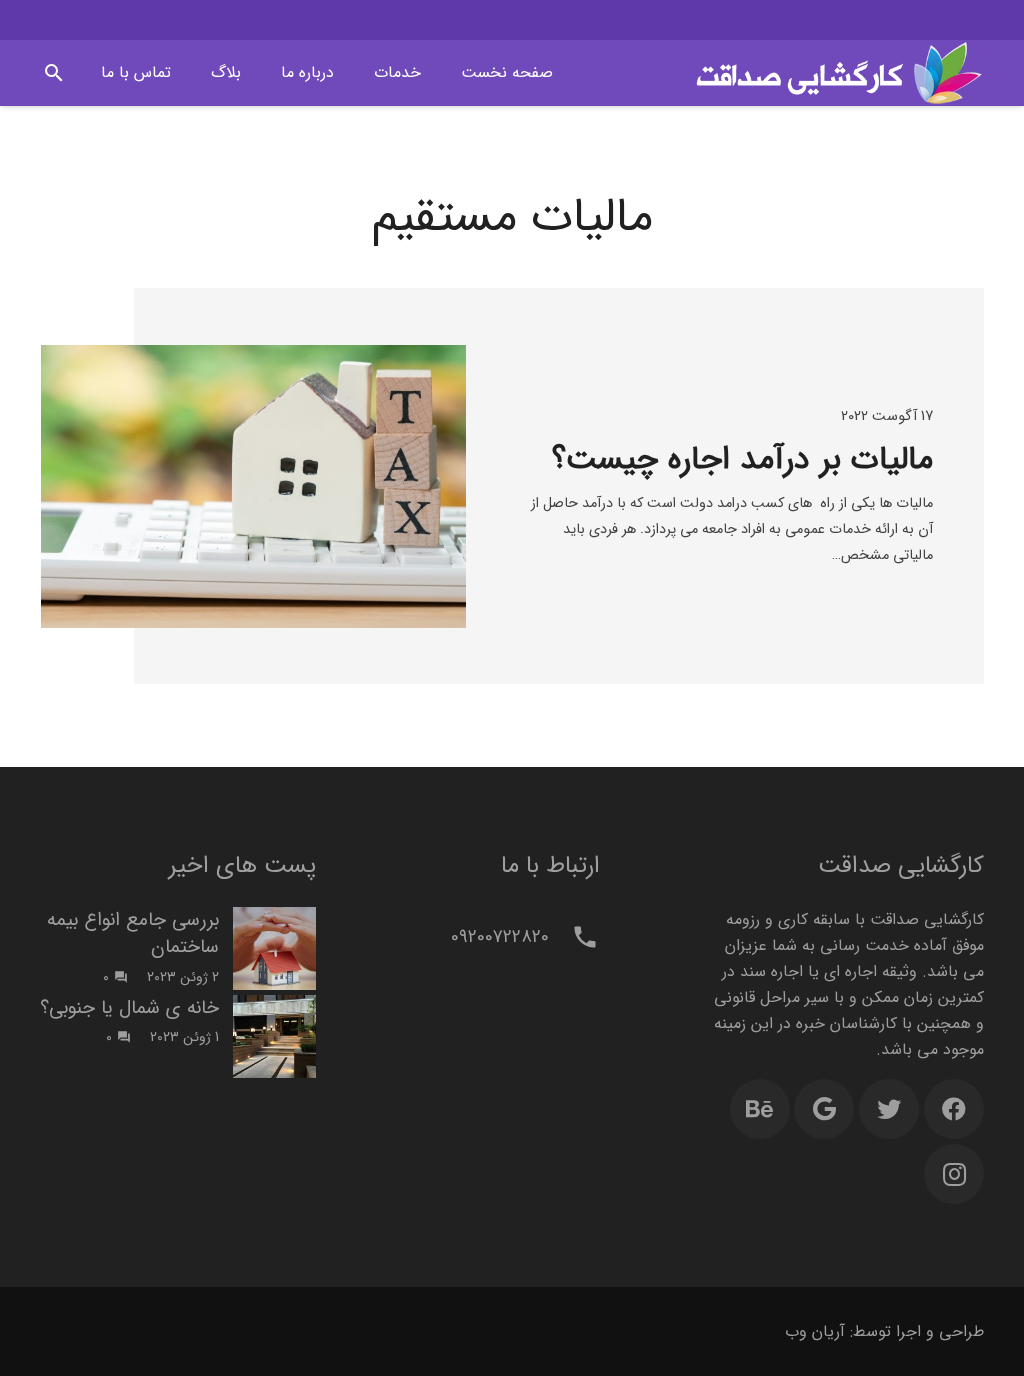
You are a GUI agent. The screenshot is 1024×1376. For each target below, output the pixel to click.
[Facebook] (954, 1109)
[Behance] (760, 1109)
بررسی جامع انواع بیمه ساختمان (133, 933)
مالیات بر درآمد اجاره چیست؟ (742, 460)
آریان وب (815, 1331)
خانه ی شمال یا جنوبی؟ (129, 1008)
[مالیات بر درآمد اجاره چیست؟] (253, 486)
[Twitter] (889, 1109)
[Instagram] (954, 1174)
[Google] (824, 1109)
